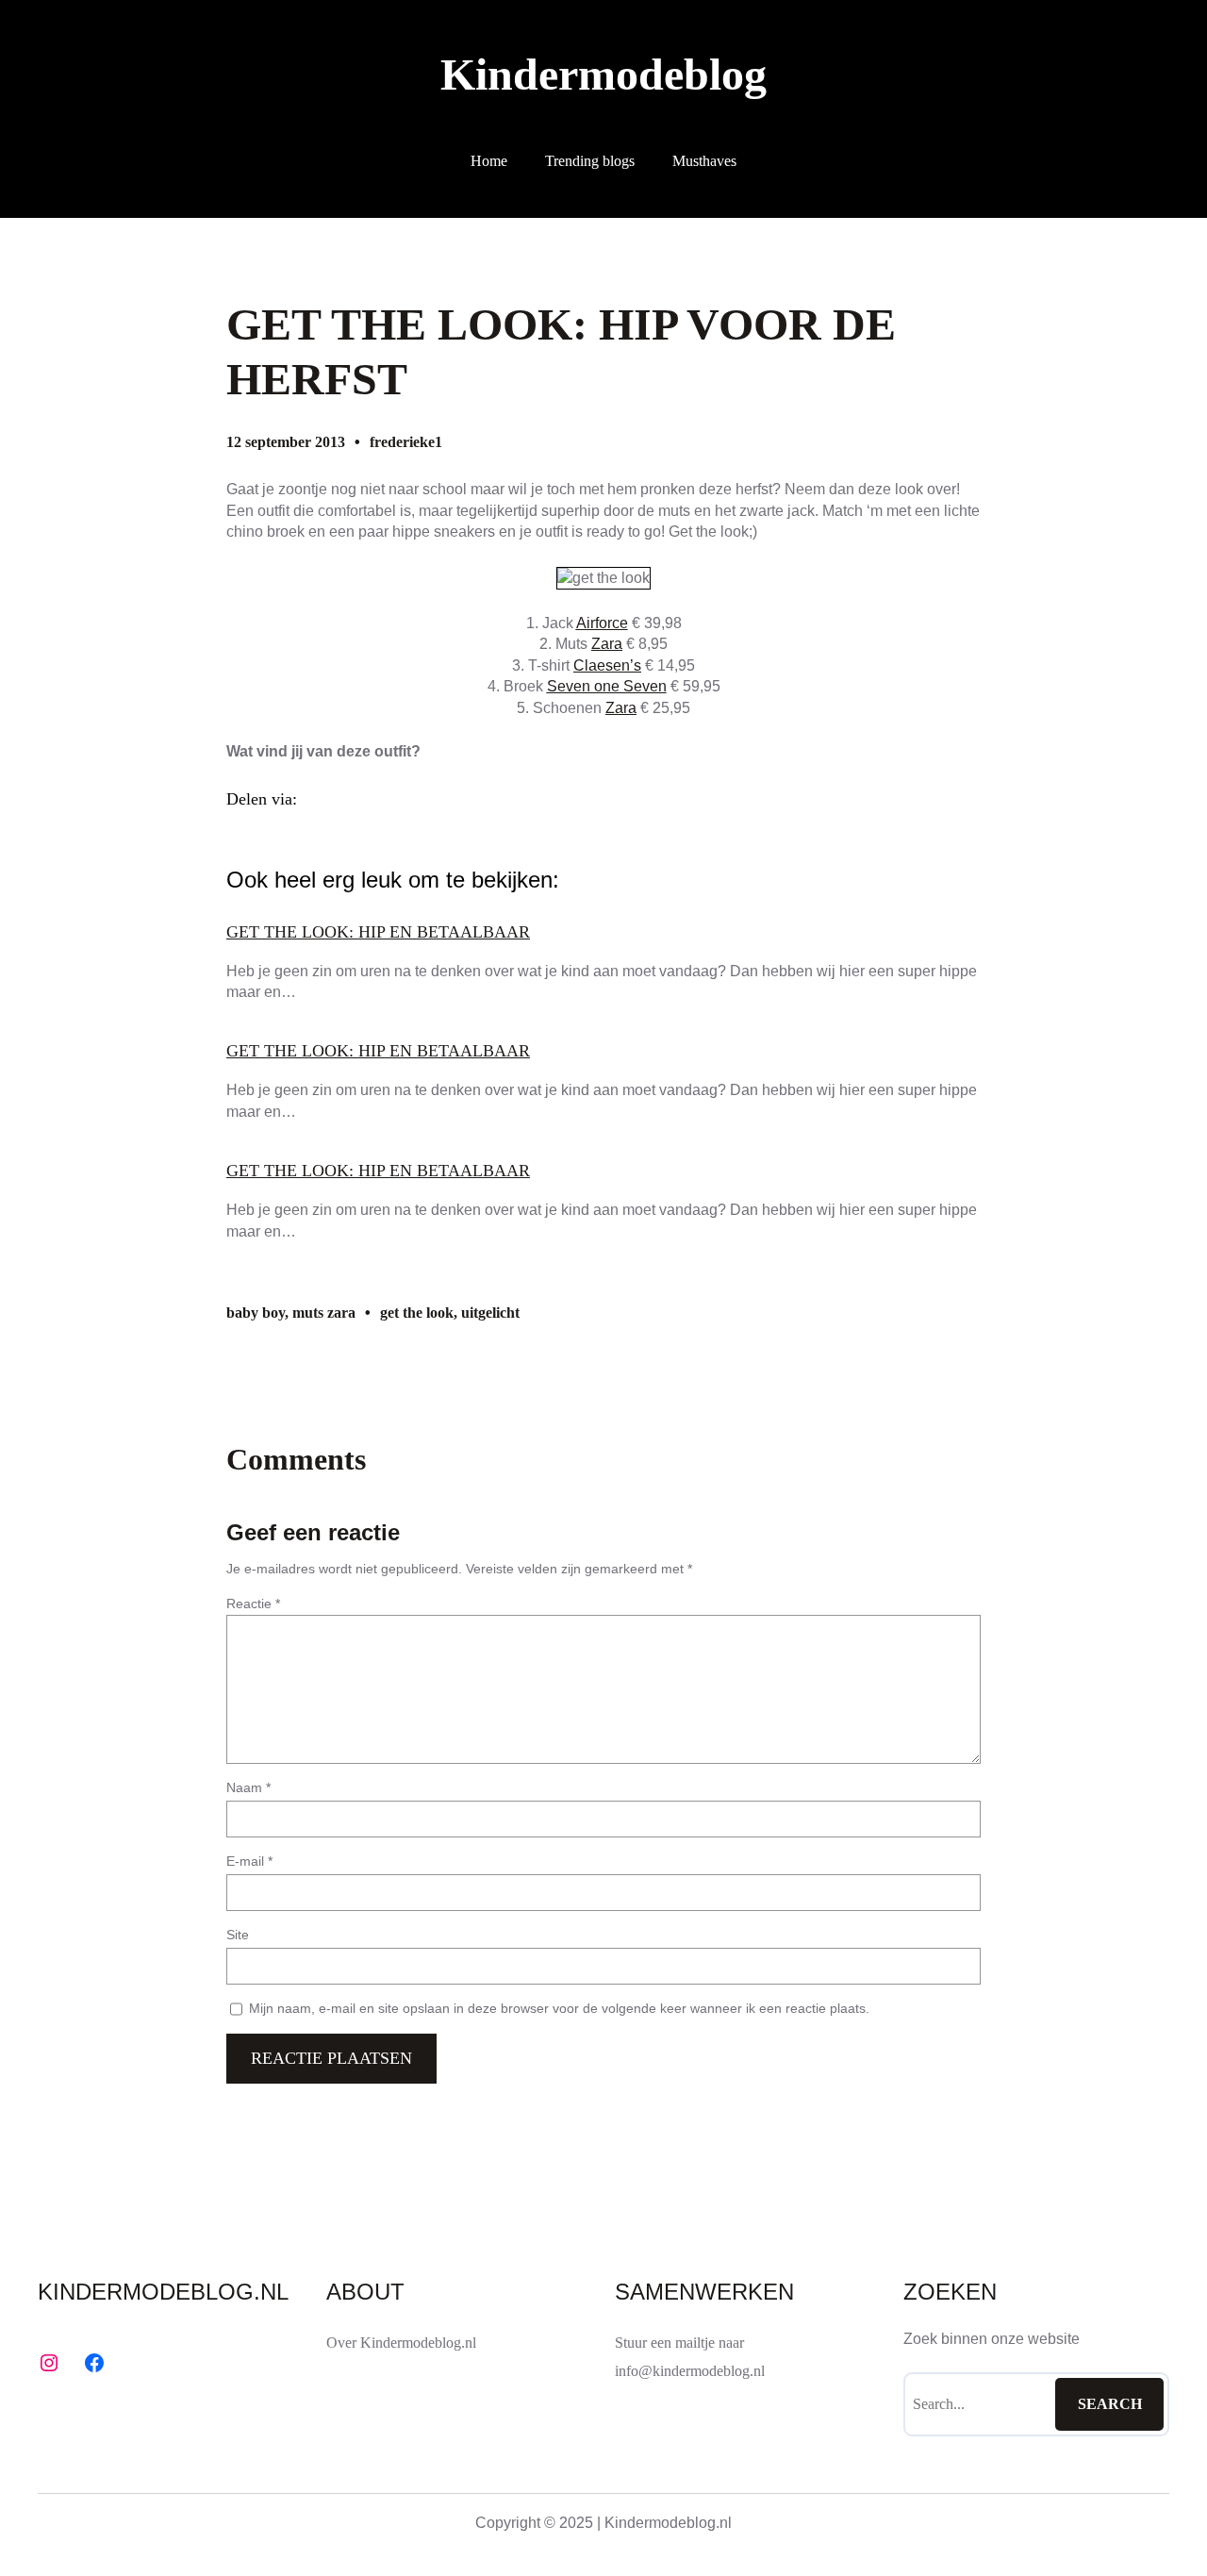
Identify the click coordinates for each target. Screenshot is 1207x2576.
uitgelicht (490, 1313)
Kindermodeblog (603, 74)
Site (238, 1935)
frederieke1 (406, 442)
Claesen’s (607, 665)
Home (489, 161)
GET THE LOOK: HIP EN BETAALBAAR (378, 932)
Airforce (602, 623)
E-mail (249, 1861)
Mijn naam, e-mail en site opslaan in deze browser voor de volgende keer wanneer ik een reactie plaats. (559, 2008)
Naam (248, 1787)
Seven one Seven (607, 686)
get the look (417, 1313)
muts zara (324, 1313)
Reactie (253, 1604)
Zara (607, 644)
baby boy (256, 1313)
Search (1110, 2404)
